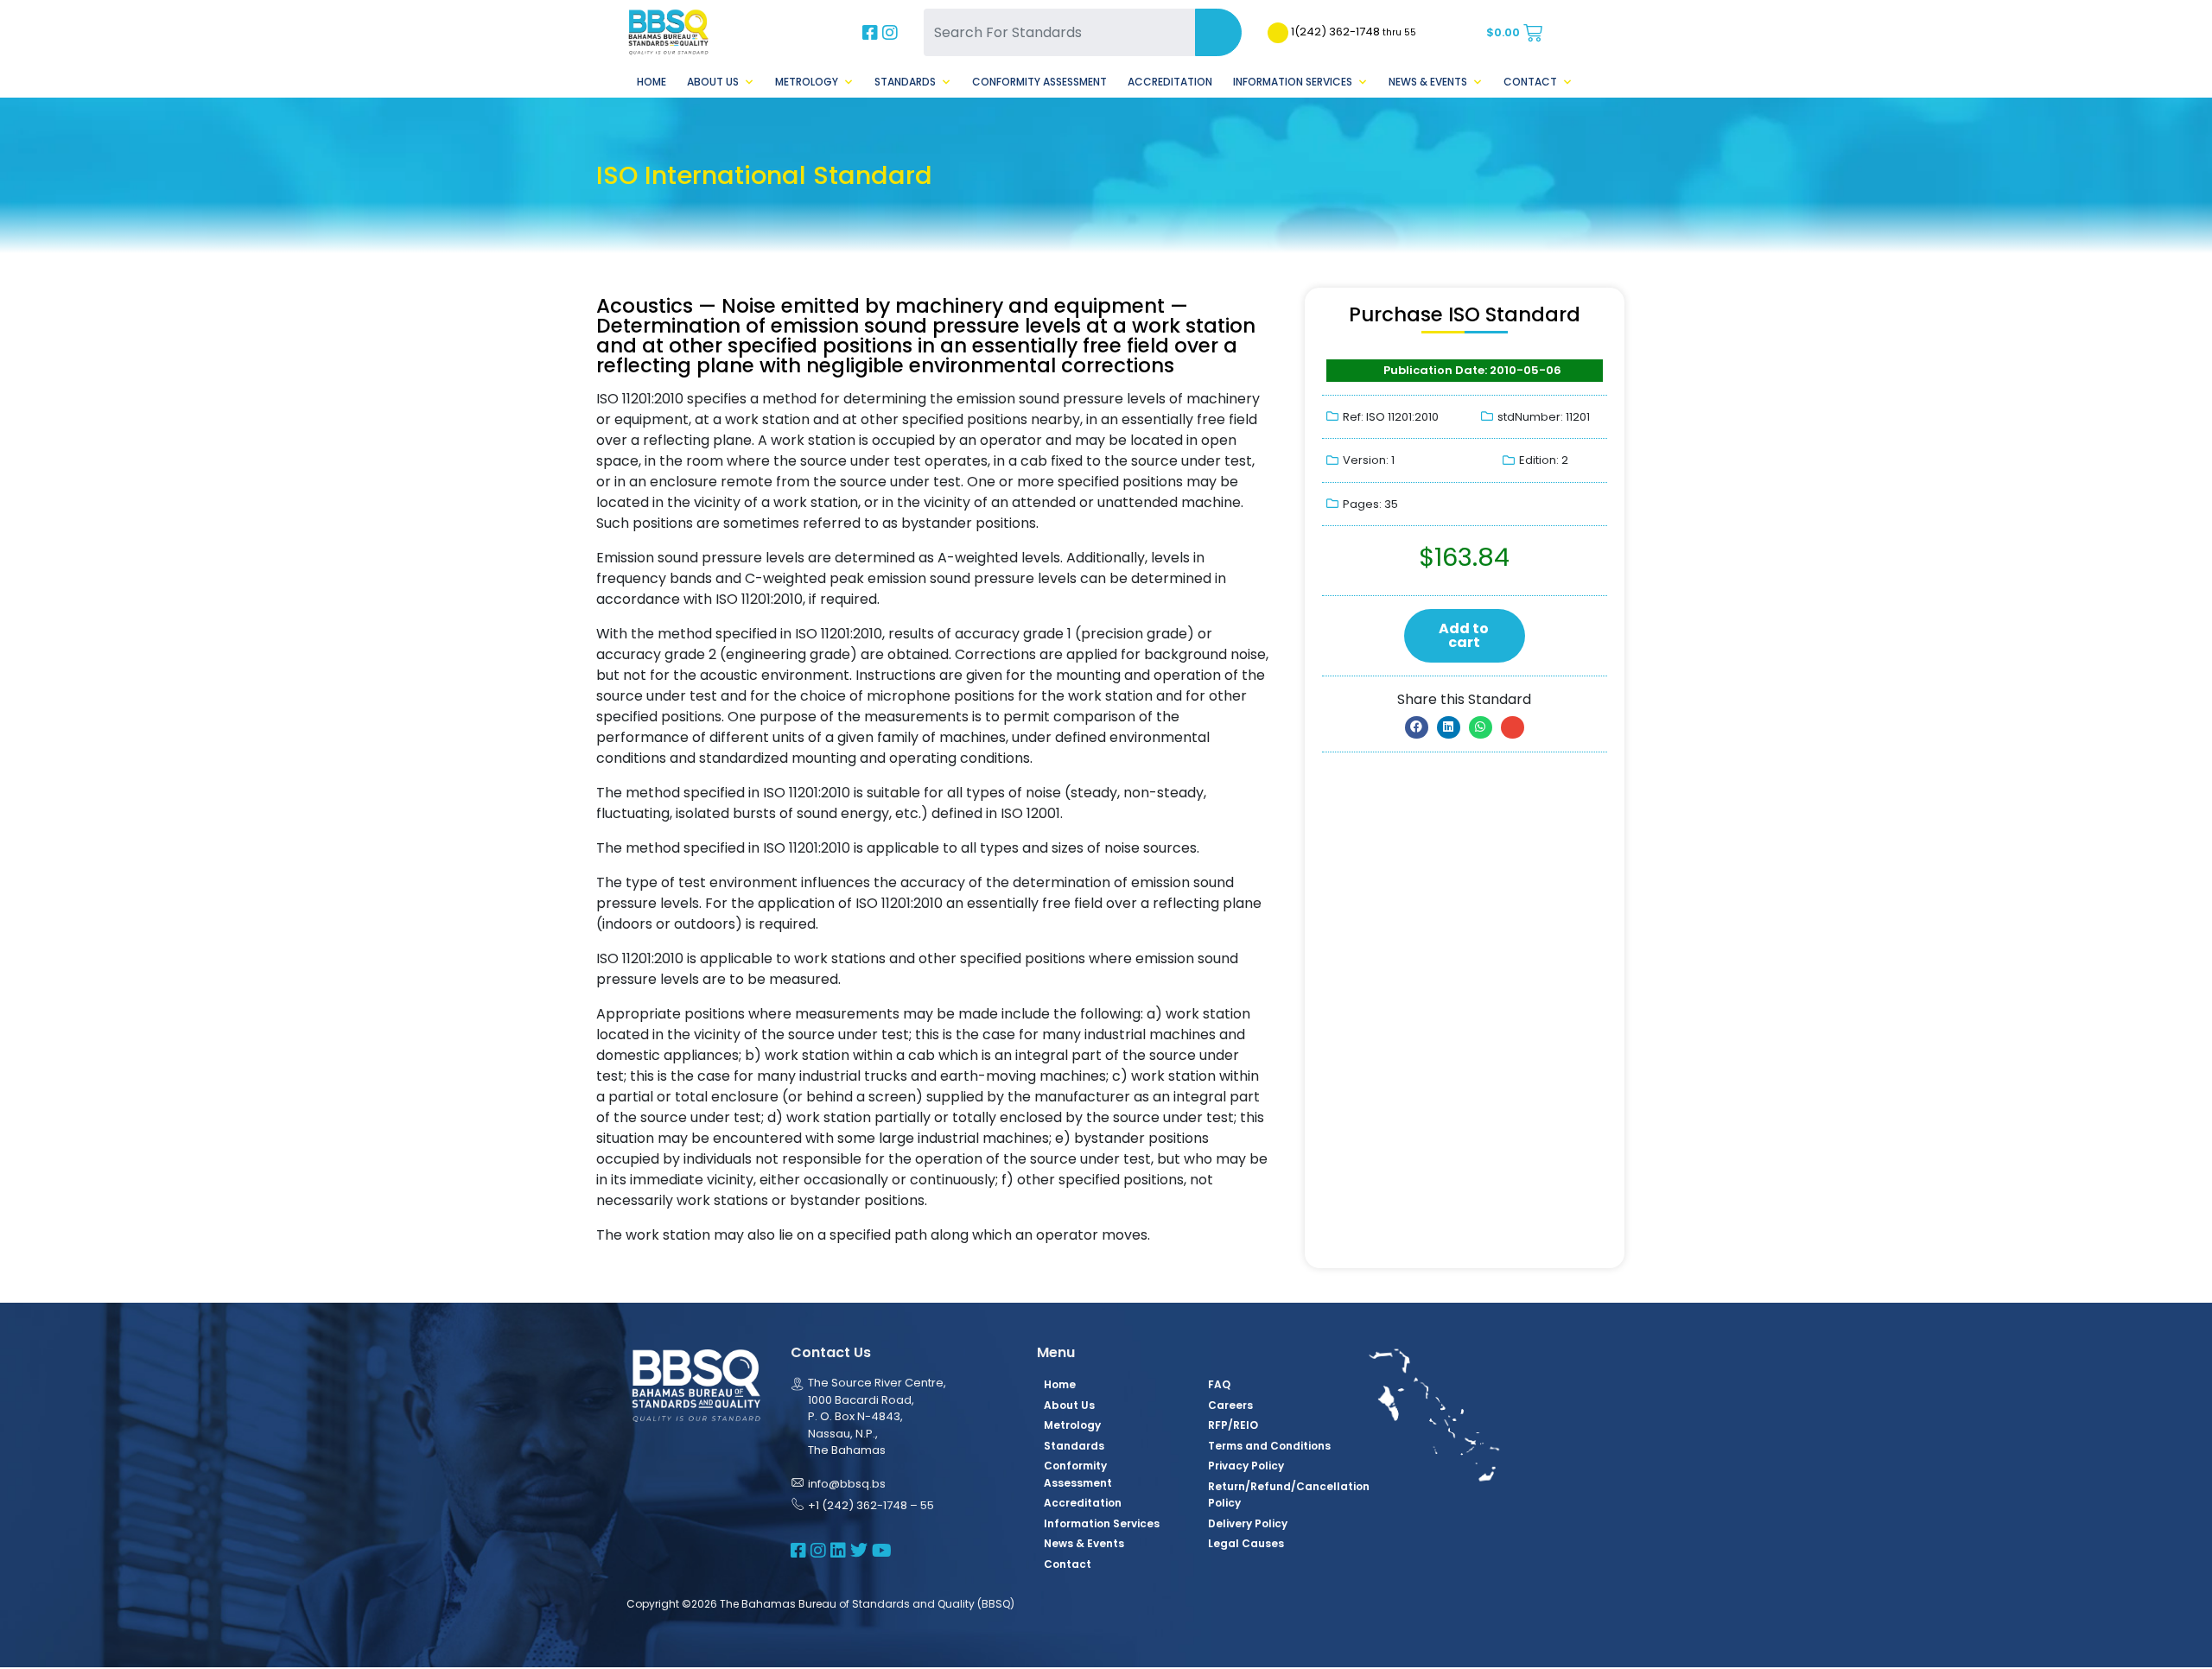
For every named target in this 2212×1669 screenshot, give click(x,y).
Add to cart (1464, 635)
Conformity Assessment (1039, 82)
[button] (1417, 727)
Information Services (1293, 82)
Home (652, 82)
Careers (1230, 1405)
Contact (1530, 82)
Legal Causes (1246, 1543)
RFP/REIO (1233, 1425)
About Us (713, 82)
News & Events (1428, 82)
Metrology (807, 82)
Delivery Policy (1248, 1523)
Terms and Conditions (1269, 1446)
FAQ (1219, 1384)
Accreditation (1170, 82)
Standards (905, 82)
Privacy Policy (1246, 1466)
